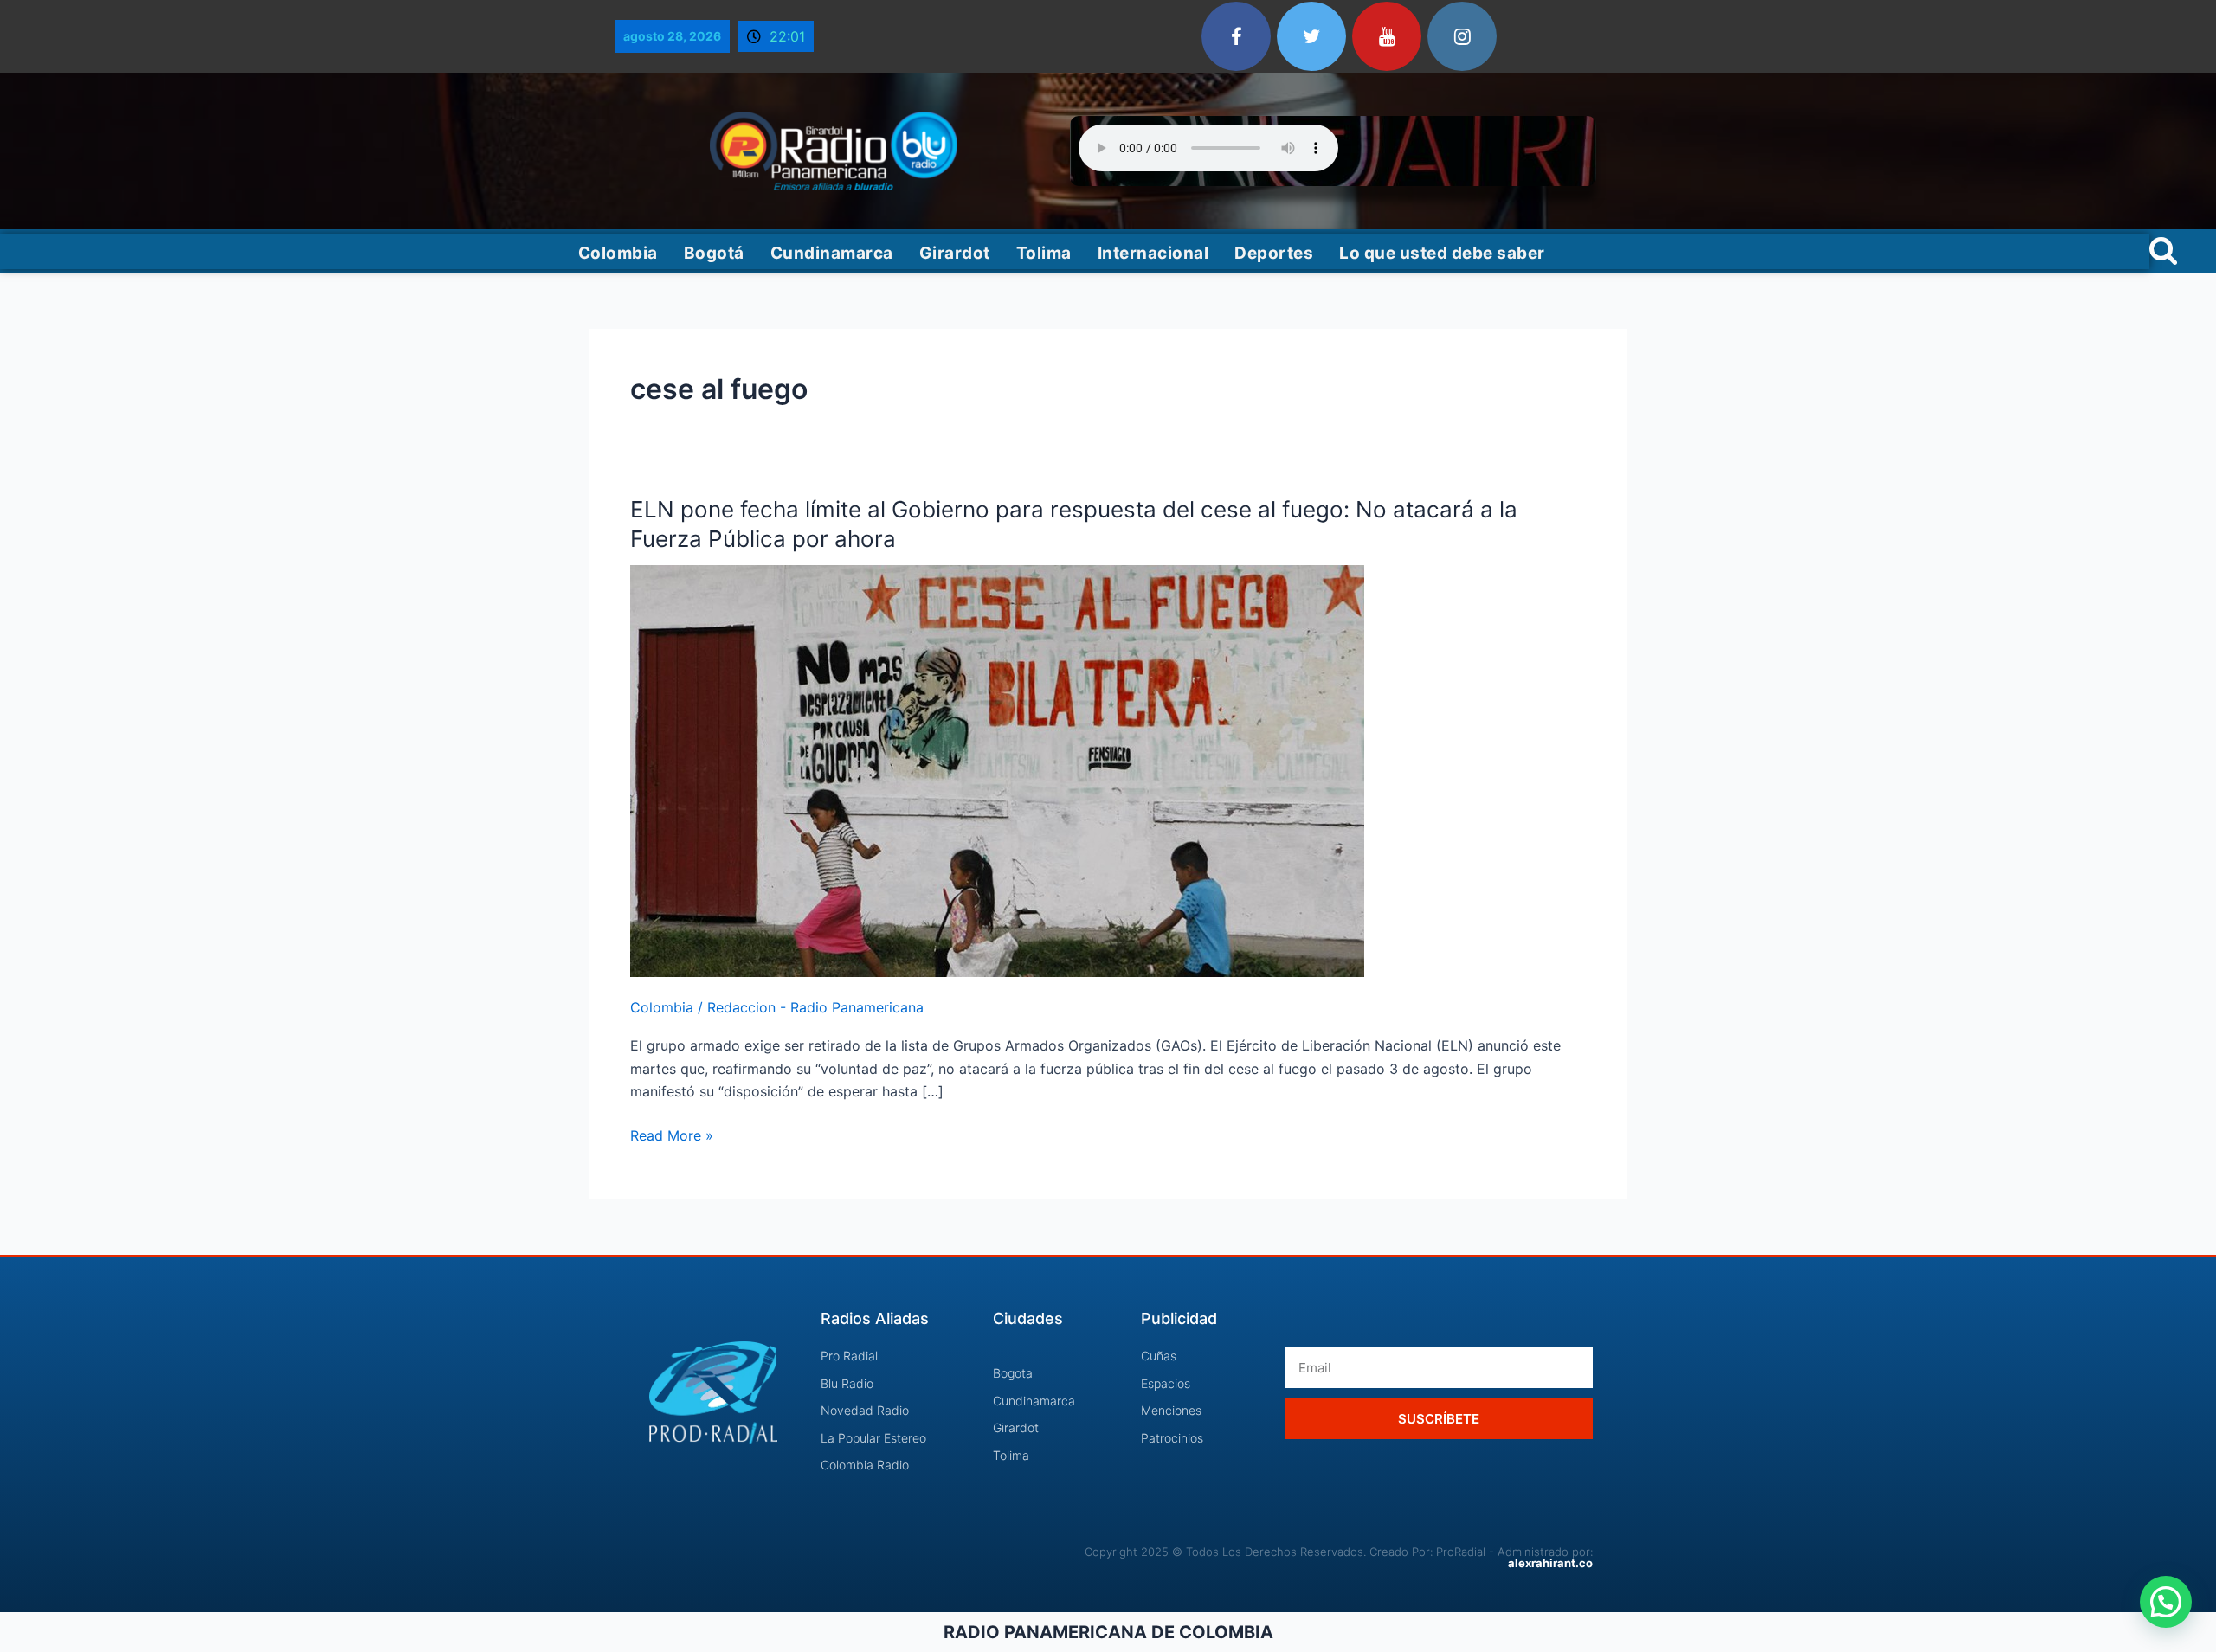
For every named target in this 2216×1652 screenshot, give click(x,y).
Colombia (618, 253)
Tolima (1044, 253)
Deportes (1274, 253)
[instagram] (1462, 36)
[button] (2166, 1602)
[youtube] (1387, 36)
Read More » (672, 1134)
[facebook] (1236, 36)
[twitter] (1311, 36)
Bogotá (714, 253)
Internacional (1153, 253)
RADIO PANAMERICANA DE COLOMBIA (1108, 1632)
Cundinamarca (832, 253)
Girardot (955, 253)
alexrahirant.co (1550, 1563)
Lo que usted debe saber (1442, 253)
